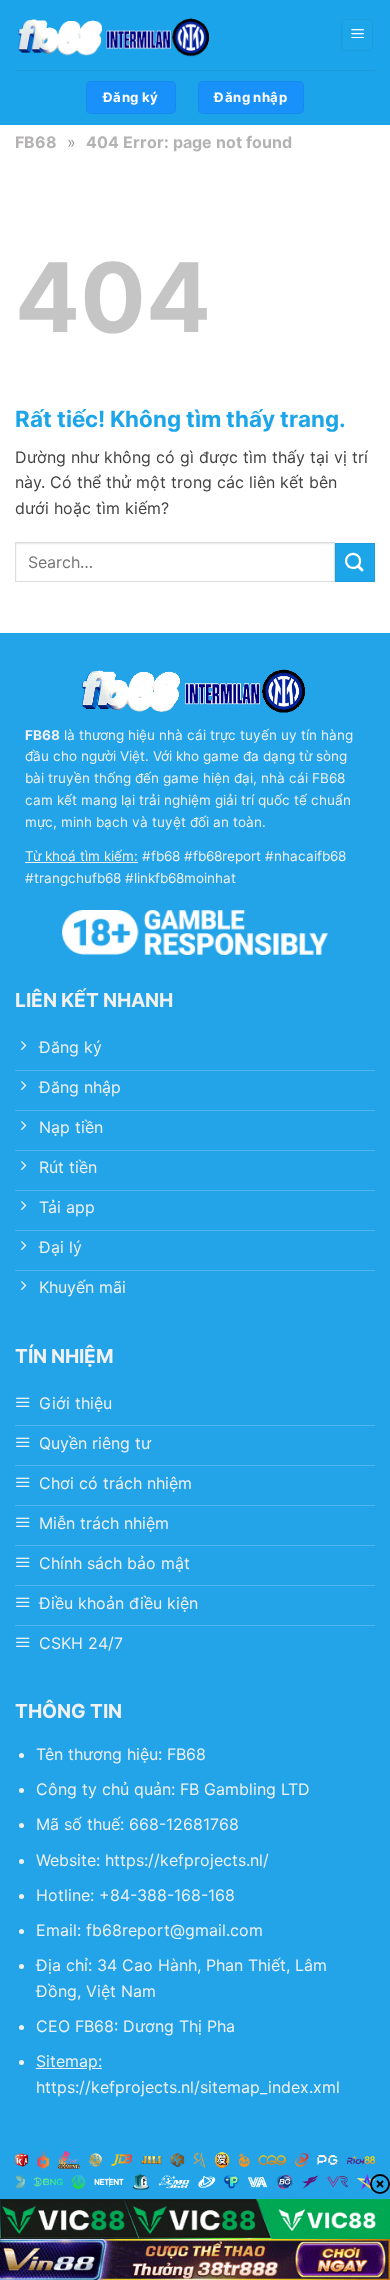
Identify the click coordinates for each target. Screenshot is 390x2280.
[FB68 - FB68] (115, 34)
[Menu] (357, 35)
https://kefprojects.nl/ (187, 1860)
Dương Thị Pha (179, 2026)
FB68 (36, 142)
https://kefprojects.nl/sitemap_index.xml (188, 2087)
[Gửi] (355, 562)
